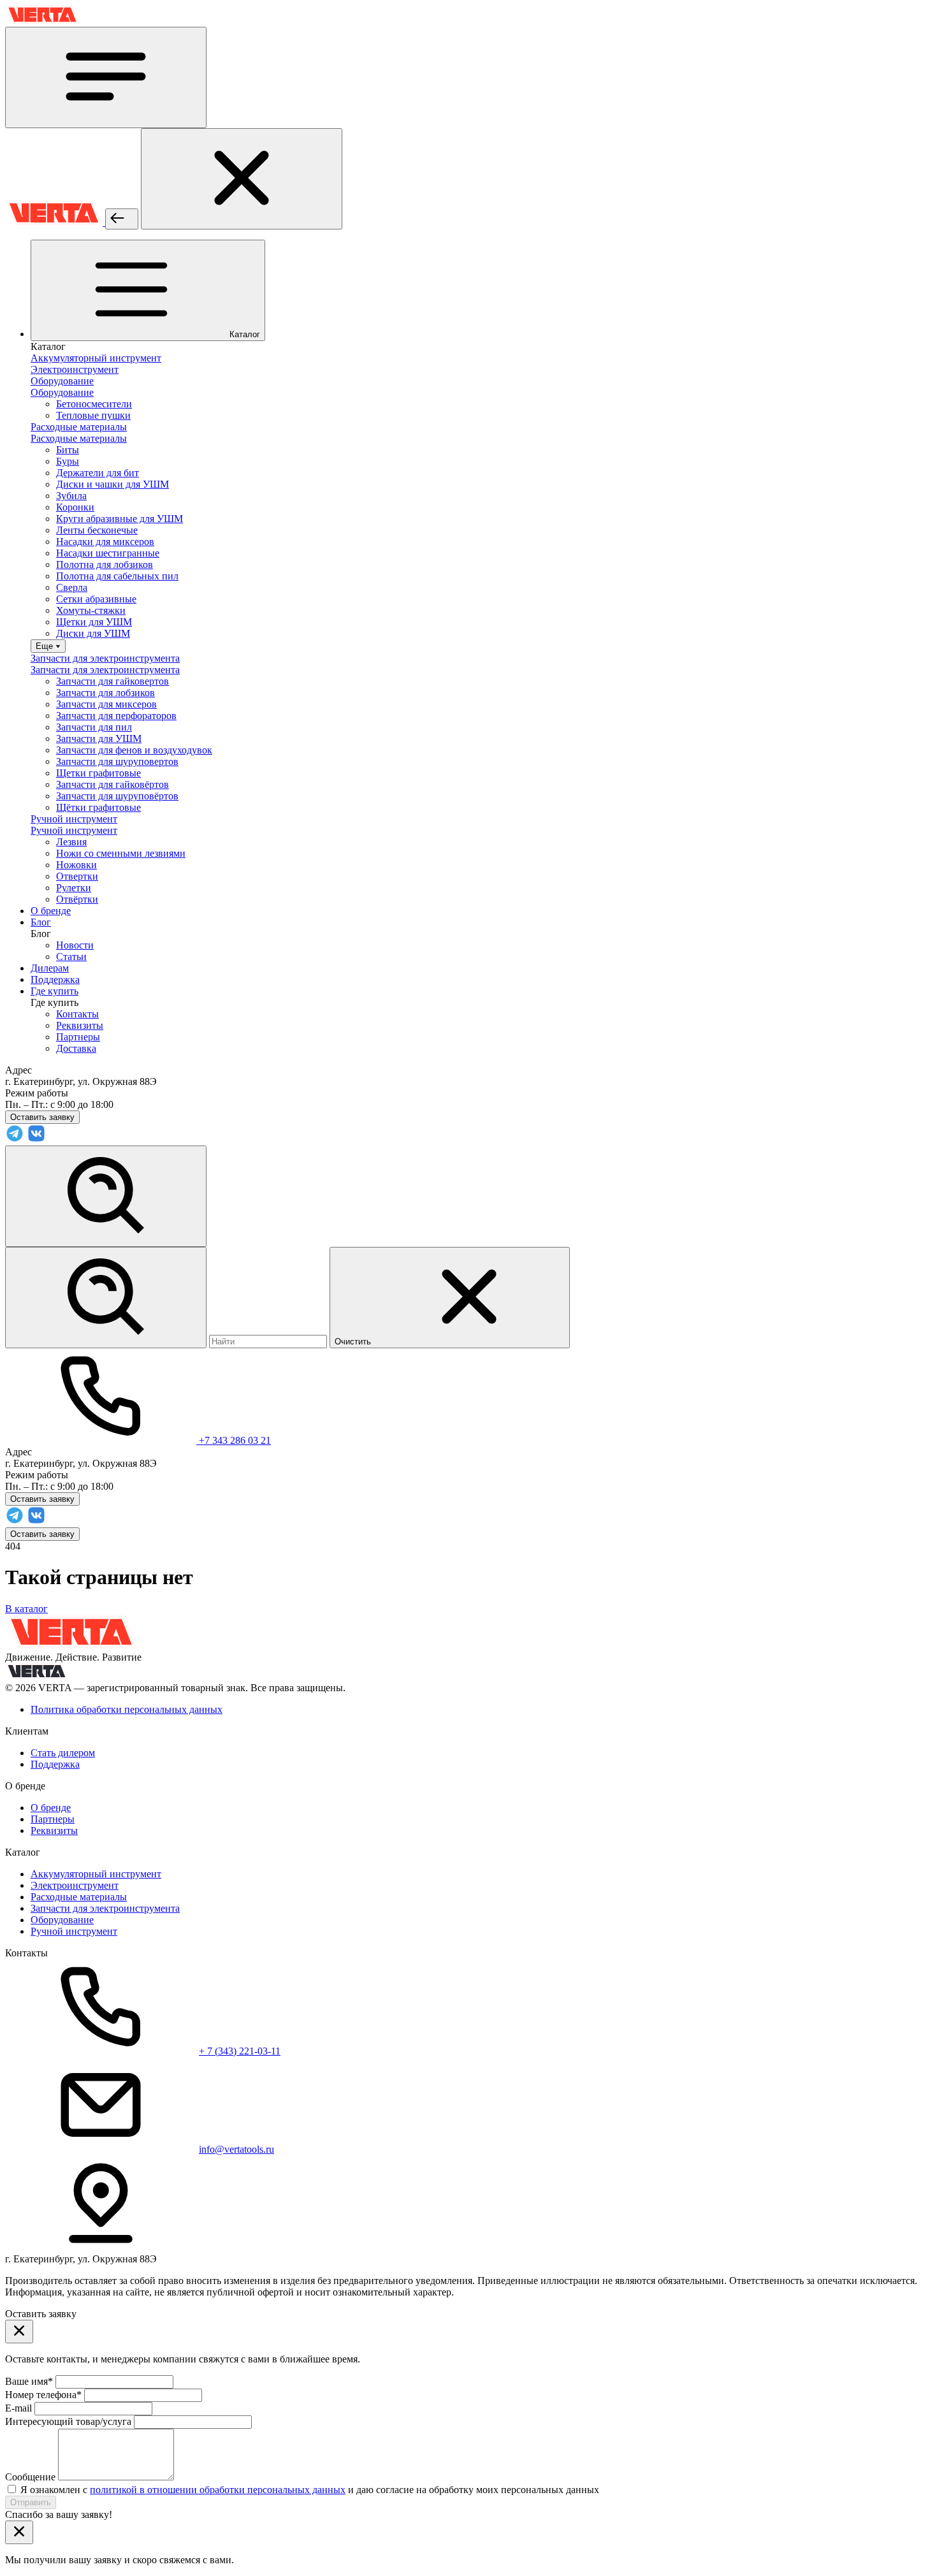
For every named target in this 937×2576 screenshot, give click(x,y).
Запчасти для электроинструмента (105, 1908)
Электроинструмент (75, 1885)
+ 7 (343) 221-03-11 (240, 2051)
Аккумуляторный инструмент (96, 1874)
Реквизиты (80, 1025)
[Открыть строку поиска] (106, 1196)
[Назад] (122, 219)
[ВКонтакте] (36, 1139)
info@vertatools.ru (236, 2149)
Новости (75, 945)
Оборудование (62, 1920)
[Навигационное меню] (106, 77)
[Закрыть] (242, 179)
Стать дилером (63, 1753)
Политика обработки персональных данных (127, 1709)
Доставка (76, 1048)
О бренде (51, 1808)
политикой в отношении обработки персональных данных (218, 2490)
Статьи (71, 957)
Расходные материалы (79, 1897)
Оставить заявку (42, 1534)
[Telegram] (15, 1139)
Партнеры (78, 1037)
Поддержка (55, 1764)
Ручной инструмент (74, 1931)
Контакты (77, 1014)
